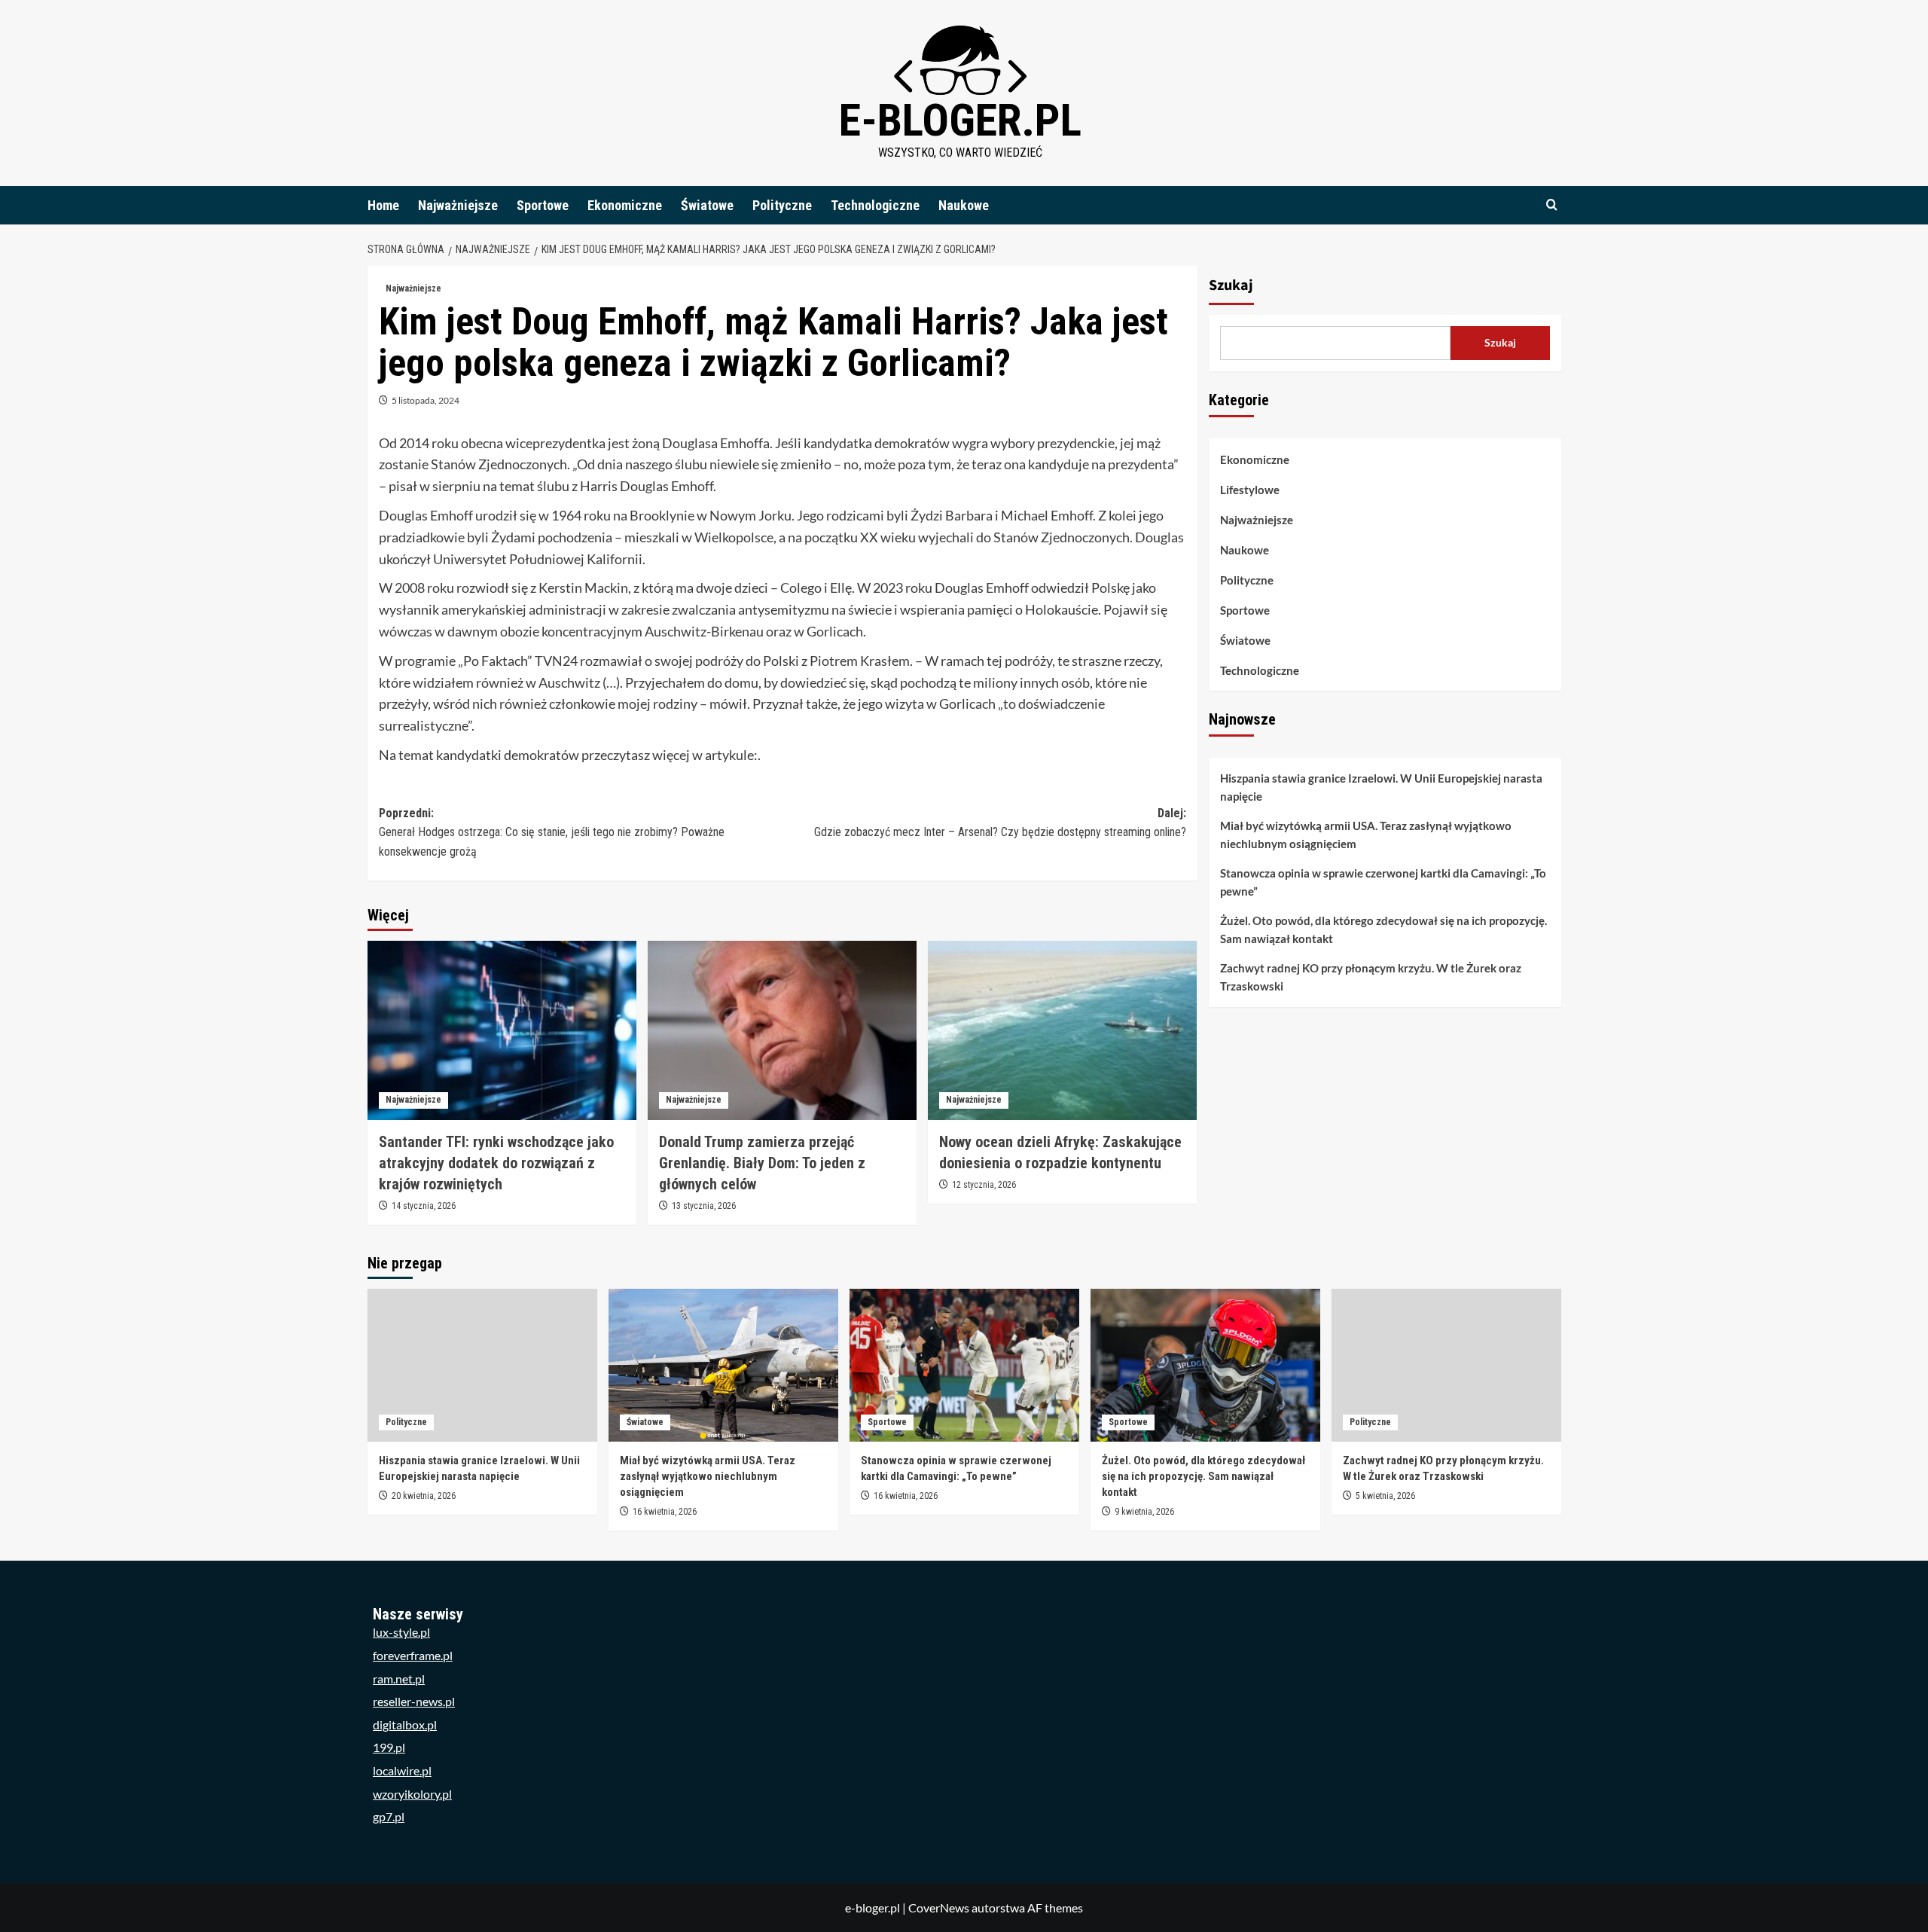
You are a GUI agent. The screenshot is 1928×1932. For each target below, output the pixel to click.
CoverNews (939, 1908)
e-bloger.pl (960, 120)
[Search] (1552, 205)
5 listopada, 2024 (426, 400)
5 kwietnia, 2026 (1385, 1496)
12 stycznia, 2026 (984, 1185)
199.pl (389, 1747)
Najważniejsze (458, 205)
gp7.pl (389, 1816)
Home (383, 205)
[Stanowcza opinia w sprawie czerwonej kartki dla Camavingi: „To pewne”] (964, 1365)
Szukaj (1231, 285)
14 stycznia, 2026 (424, 1206)
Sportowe (543, 205)
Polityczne (782, 205)
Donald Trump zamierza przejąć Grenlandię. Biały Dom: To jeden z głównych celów (762, 1163)
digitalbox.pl (405, 1724)
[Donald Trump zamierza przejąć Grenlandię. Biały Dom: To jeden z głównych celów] (782, 1030)
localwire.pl (402, 1770)
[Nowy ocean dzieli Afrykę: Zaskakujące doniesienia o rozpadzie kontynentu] (1062, 1030)
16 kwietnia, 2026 (665, 1512)
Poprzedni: (552, 832)
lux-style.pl (401, 1632)
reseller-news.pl (414, 1701)
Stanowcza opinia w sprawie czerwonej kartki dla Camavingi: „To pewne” (1383, 883)
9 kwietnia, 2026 (1144, 1512)
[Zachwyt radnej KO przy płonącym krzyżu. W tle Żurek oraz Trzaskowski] (1446, 1365)
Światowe (707, 205)
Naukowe (964, 205)
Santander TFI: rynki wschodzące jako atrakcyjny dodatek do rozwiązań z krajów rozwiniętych (496, 1163)
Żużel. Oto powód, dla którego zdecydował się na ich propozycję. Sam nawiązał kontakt (1383, 930)
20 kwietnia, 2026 (424, 1496)
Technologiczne (875, 205)
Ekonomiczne (625, 205)
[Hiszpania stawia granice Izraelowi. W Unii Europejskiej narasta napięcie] (482, 1365)
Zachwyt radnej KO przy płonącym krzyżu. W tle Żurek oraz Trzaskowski (1371, 978)
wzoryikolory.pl (412, 1794)
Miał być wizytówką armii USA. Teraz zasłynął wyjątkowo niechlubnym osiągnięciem (1366, 835)
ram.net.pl (399, 1679)
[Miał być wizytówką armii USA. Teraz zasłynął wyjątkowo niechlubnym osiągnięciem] (723, 1365)
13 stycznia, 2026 (704, 1206)
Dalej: (1000, 823)
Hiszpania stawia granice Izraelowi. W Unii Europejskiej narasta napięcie (1381, 788)
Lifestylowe (1250, 490)
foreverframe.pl (413, 1655)
